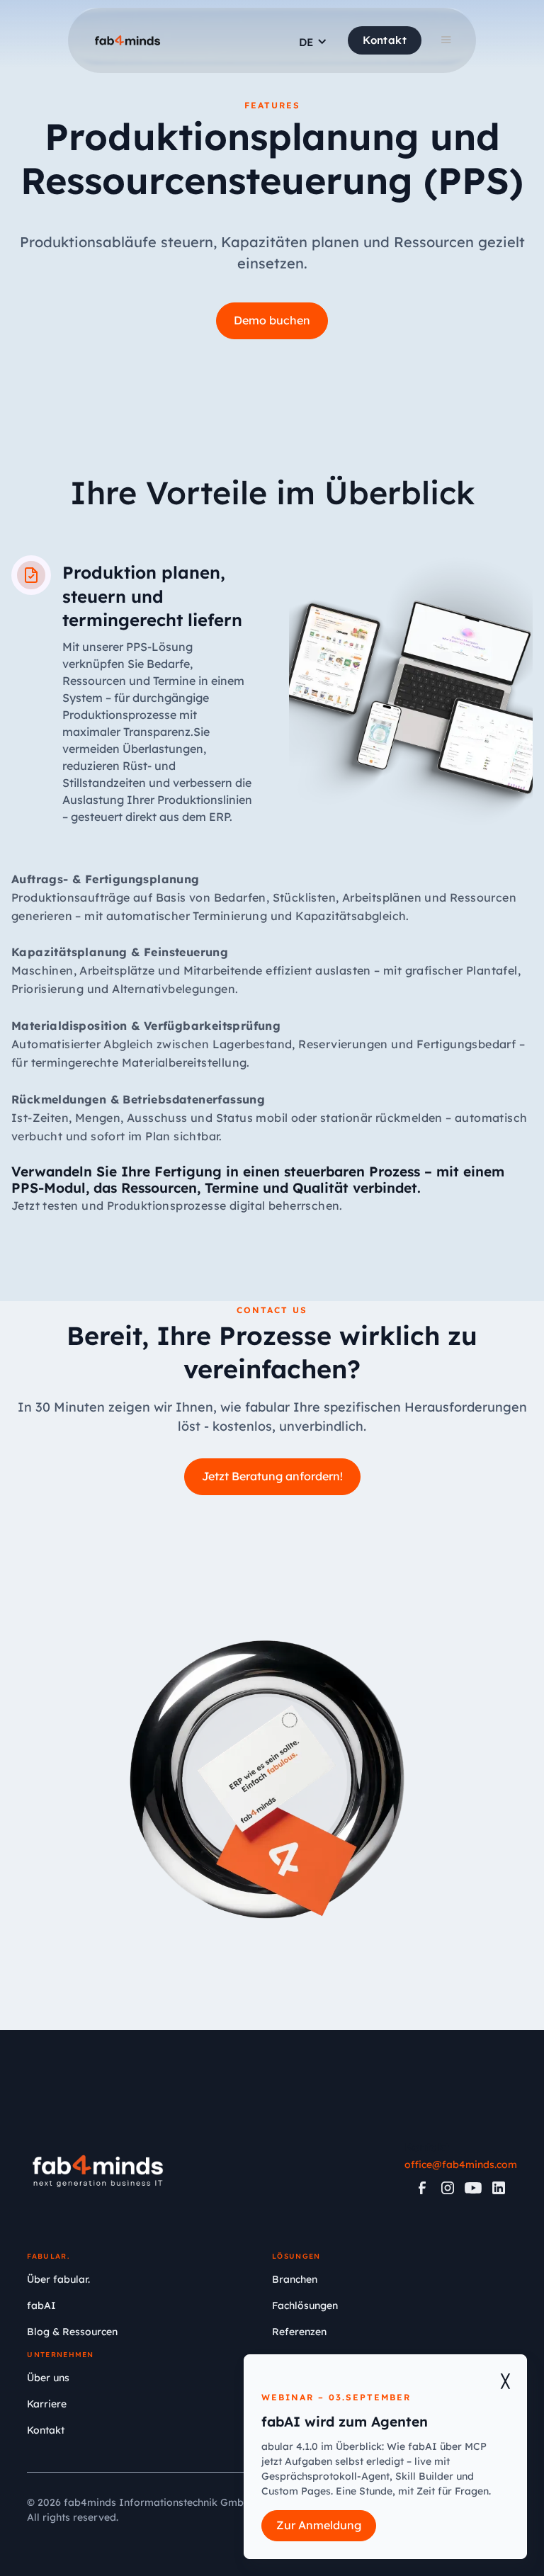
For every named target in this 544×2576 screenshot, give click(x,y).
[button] (313, 45)
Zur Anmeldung (319, 2525)
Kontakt (385, 40)
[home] (127, 42)
